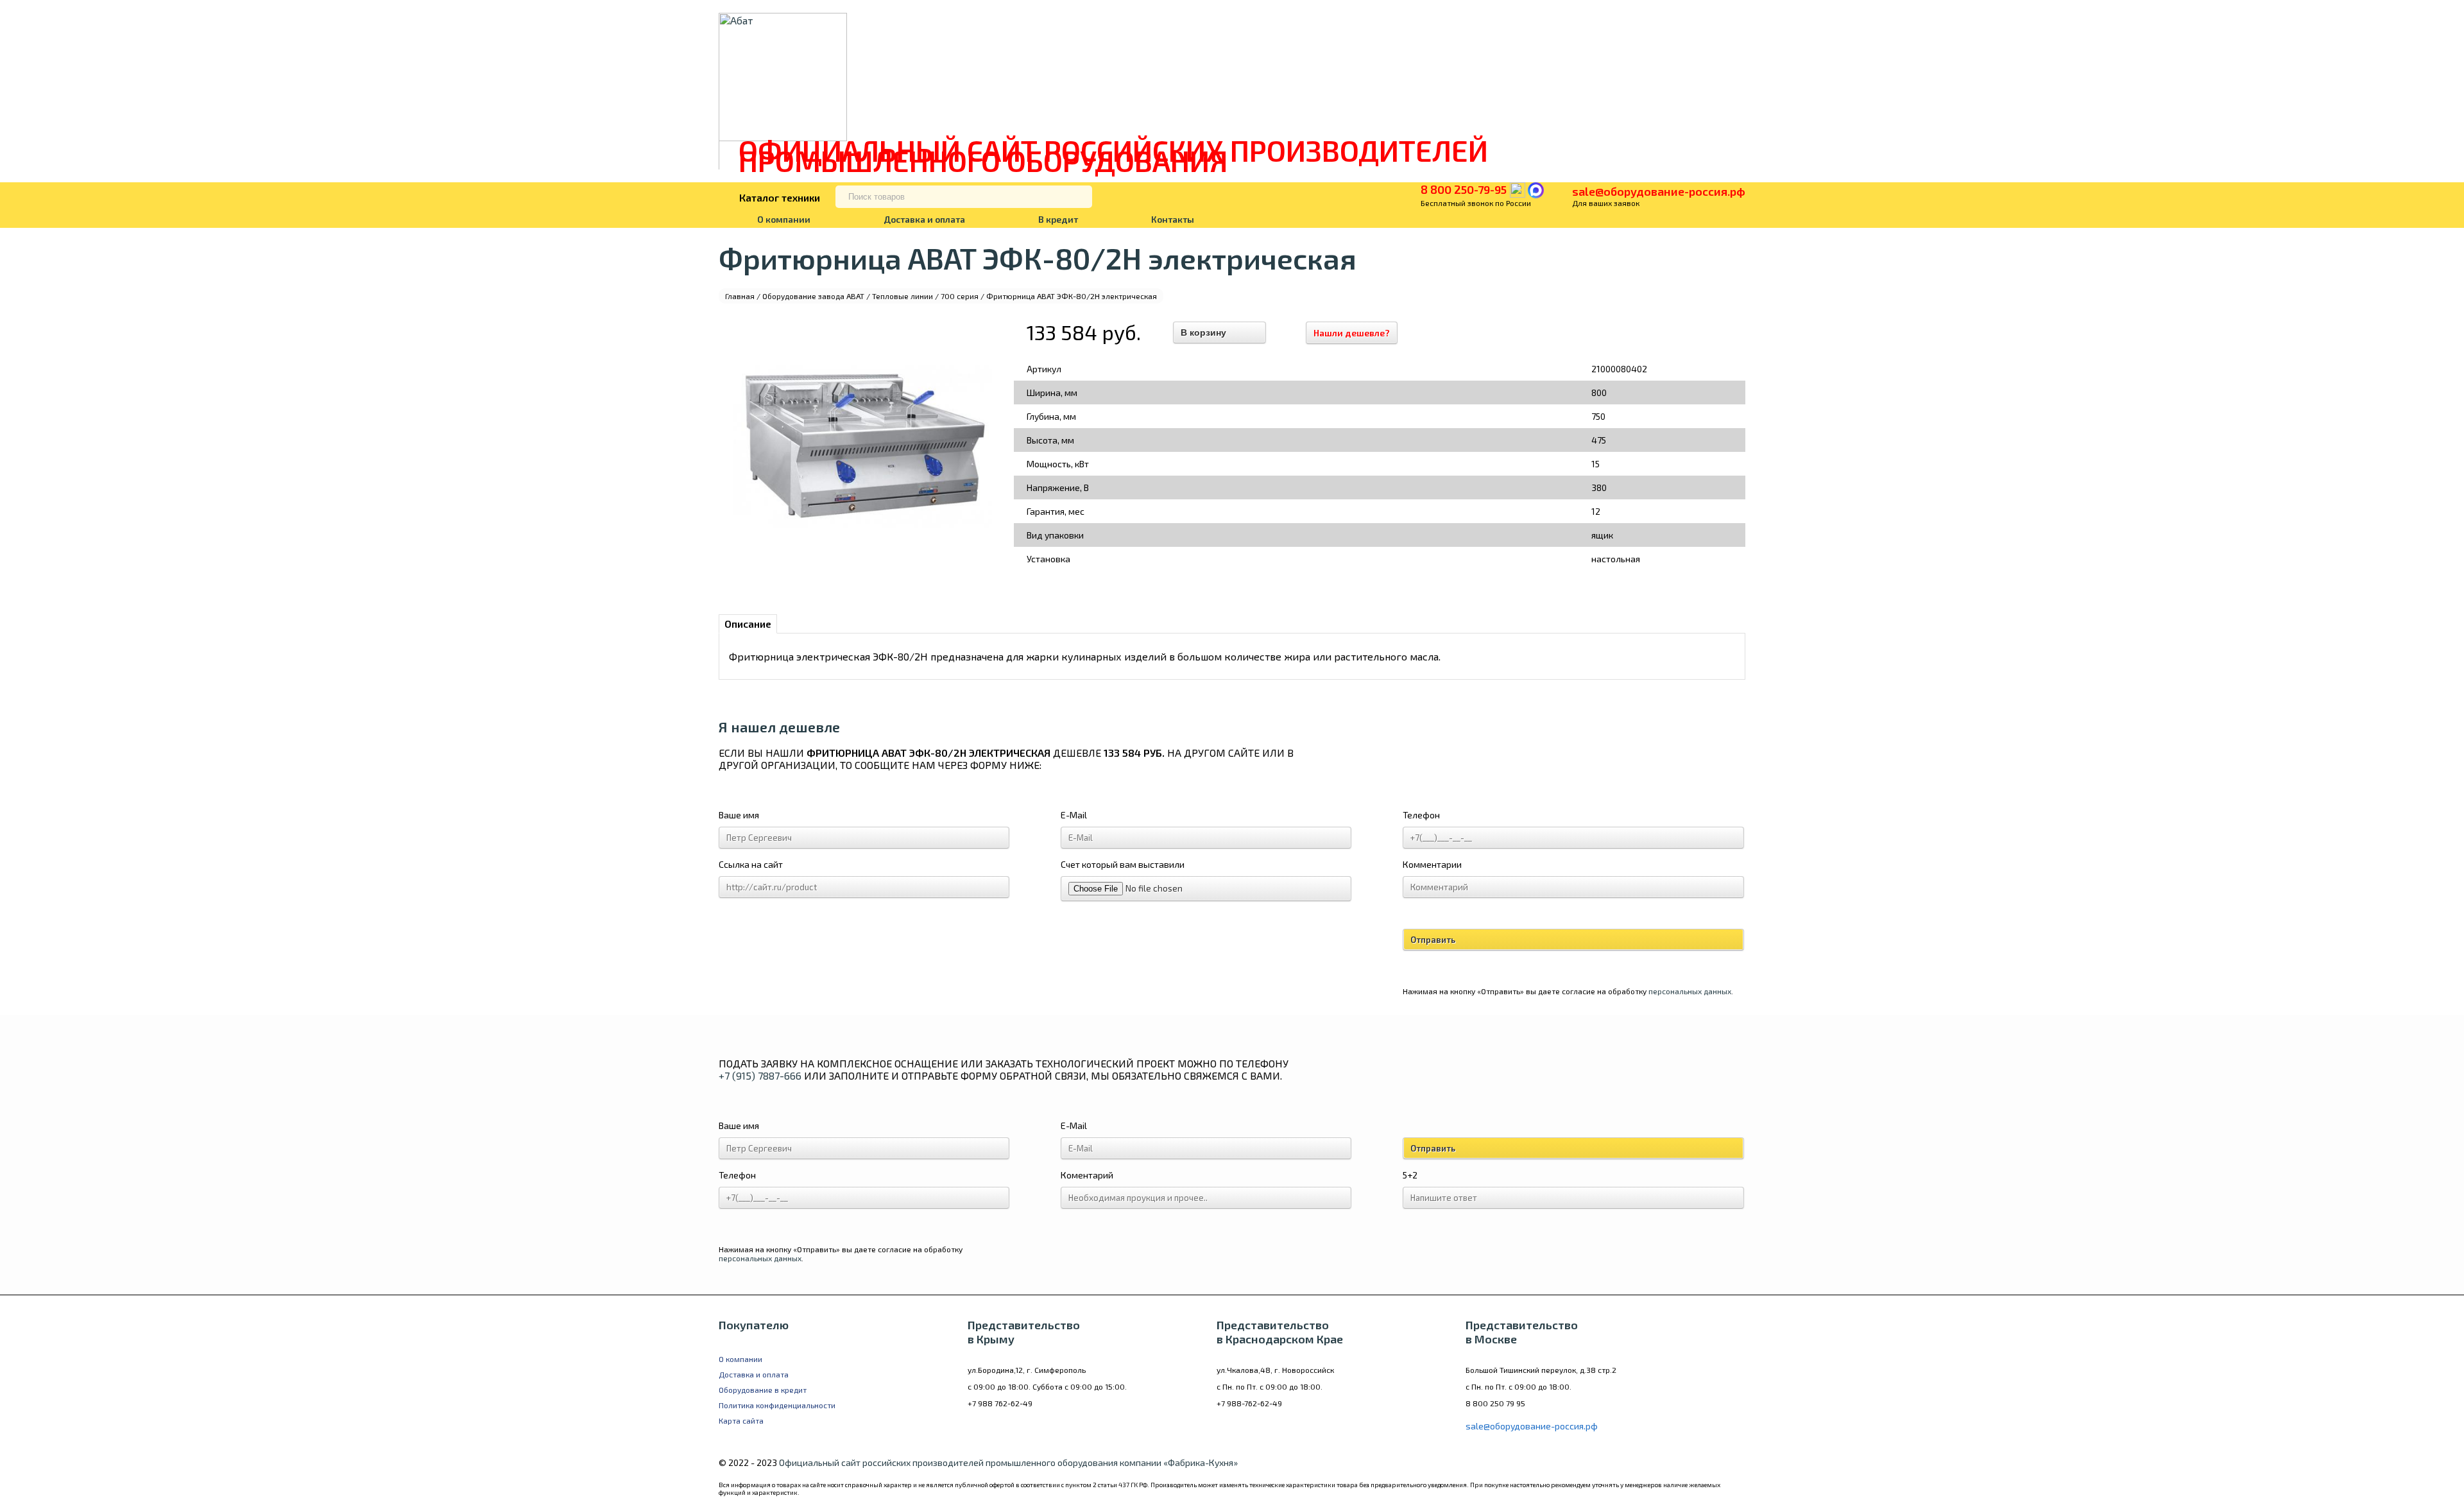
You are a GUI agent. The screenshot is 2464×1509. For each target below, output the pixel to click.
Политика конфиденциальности (777, 1405)
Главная (740, 296)
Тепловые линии (903, 296)
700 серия (960, 296)
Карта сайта (741, 1420)
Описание (748, 624)
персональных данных (1690, 991)
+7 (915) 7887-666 (760, 1075)
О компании (784, 219)
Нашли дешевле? (1352, 333)
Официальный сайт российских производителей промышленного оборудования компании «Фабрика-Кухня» (1008, 1462)
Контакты (1173, 219)
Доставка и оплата (924, 219)
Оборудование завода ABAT (813, 296)
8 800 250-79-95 (1464, 189)
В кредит (1058, 219)
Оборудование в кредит (763, 1390)
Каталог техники (780, 197)
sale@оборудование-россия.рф (1659, 191)
